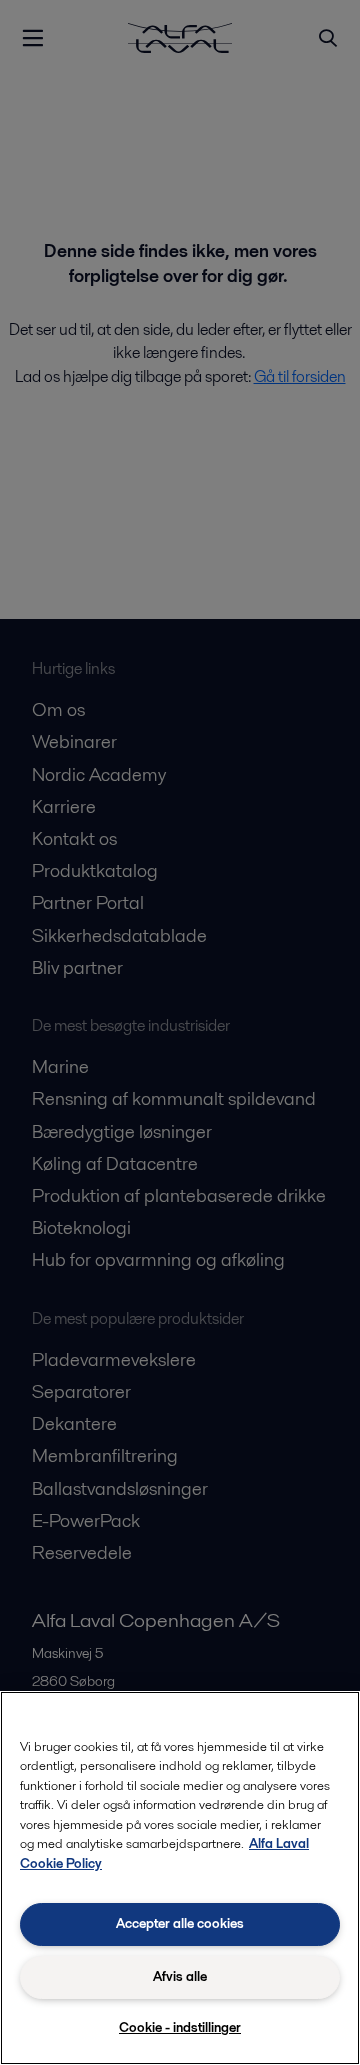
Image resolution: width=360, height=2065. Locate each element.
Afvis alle (180, 1976)
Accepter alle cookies (180, 1923)
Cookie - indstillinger (180, 2027)
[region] (180, 1878)
